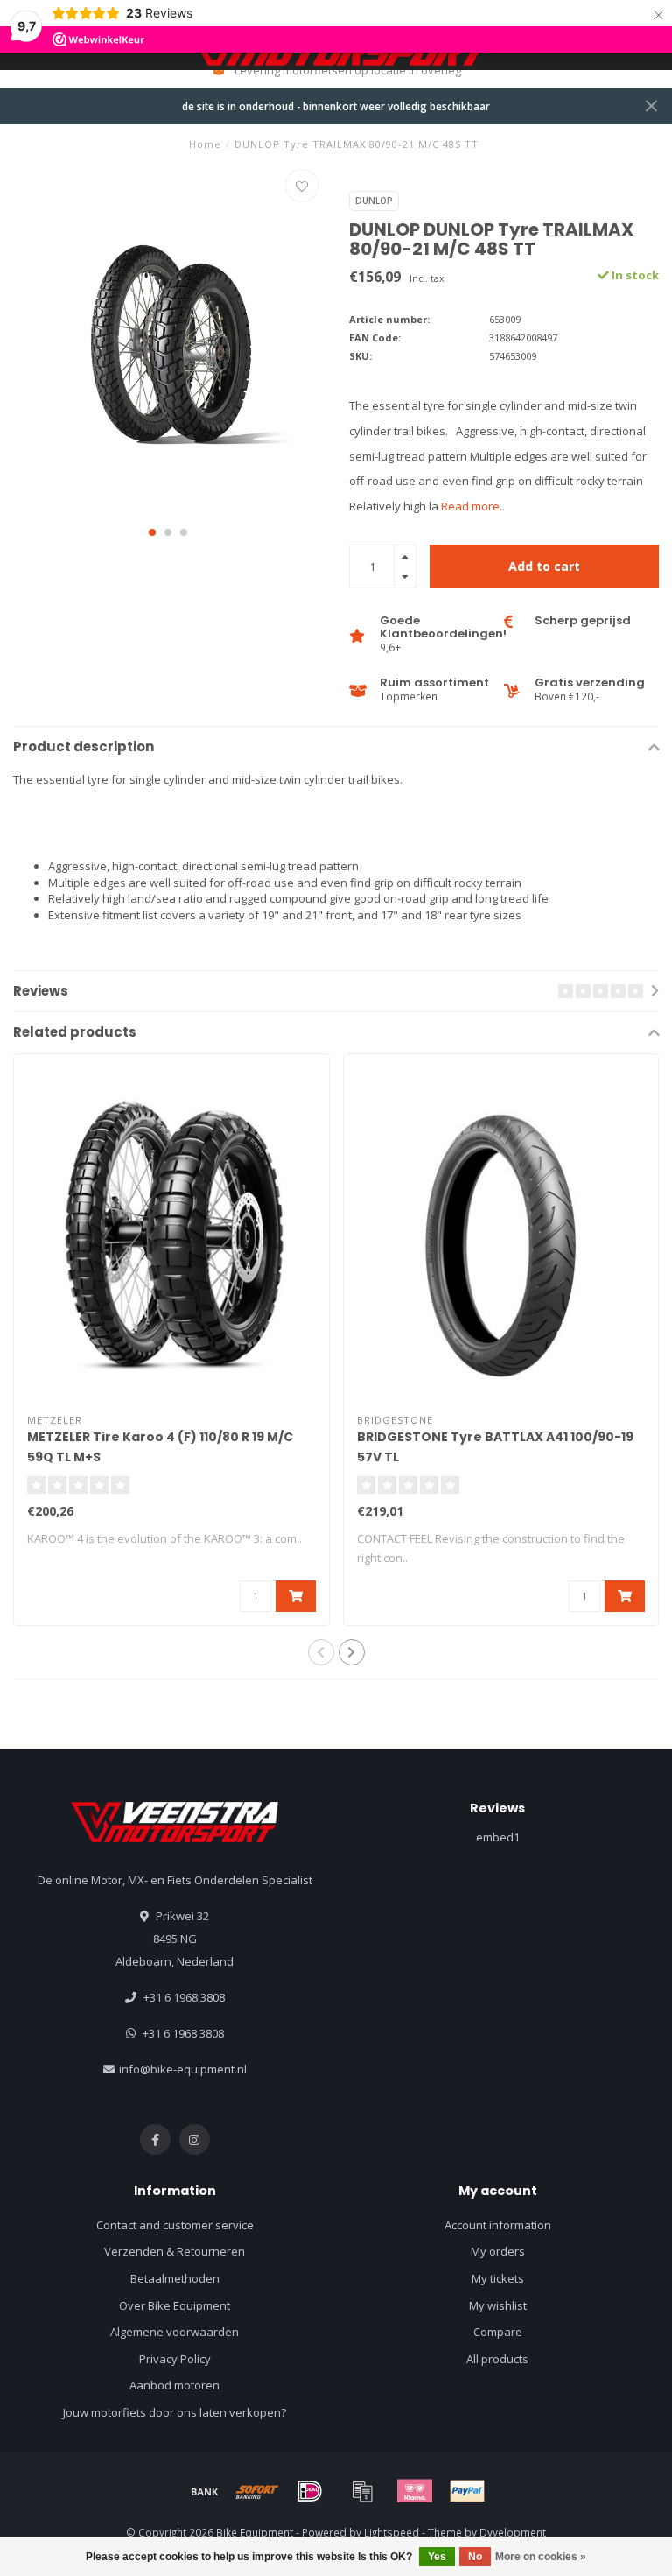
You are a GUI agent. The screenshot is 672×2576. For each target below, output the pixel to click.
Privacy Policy (175, 2359)
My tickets (498, 2278)
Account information (498, 2225)
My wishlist (498, 2305)
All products (497, 2359)
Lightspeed (392, 2532)
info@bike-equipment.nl (183, 2069)
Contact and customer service (175, 2225)
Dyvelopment (513, 2532)
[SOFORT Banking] (257, 2491)
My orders (498, 2251)
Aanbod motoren (175, 2385)
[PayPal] (467, 2491)
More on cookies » (541, 2557)
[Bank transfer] (205, 2491)
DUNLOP (374, 201)
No (475, 2557)
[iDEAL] (310, 2491)
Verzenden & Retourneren (175, 2251)
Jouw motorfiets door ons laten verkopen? (175, 2412)
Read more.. (473, 506)
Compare (498, 2332)
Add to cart (544, 566)
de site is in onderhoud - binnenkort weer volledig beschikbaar (336, 106)
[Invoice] (362, 2491)
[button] (152, 532)
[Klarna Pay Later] (415, 2491)
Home (205, 144)
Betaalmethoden (175, 2278)
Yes (437, 2557)
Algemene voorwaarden (175, 2332)
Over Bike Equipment (175, 2305)
